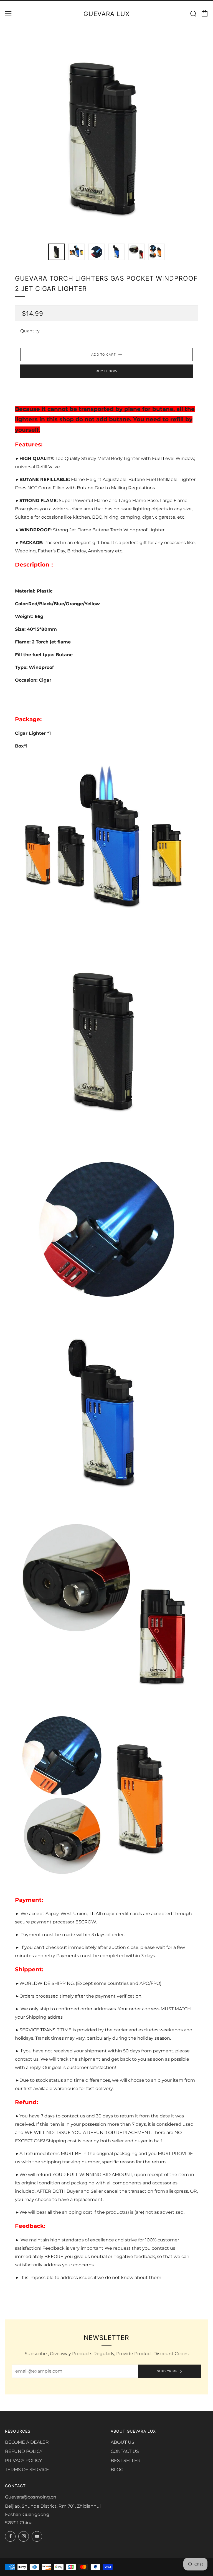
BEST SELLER (126, 2460)
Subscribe (167, 2371)
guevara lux (106, 14)
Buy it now (107, 371)
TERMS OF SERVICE (27, 2470)
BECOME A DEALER (27, 2442)
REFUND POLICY (24, 2451)
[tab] (57, 252)
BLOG (117, 2470)
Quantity (30, 331)
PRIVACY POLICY (23, 2460)
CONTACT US (125, 2451)
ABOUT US (122, 2442)
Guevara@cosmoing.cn (31, 2497)
